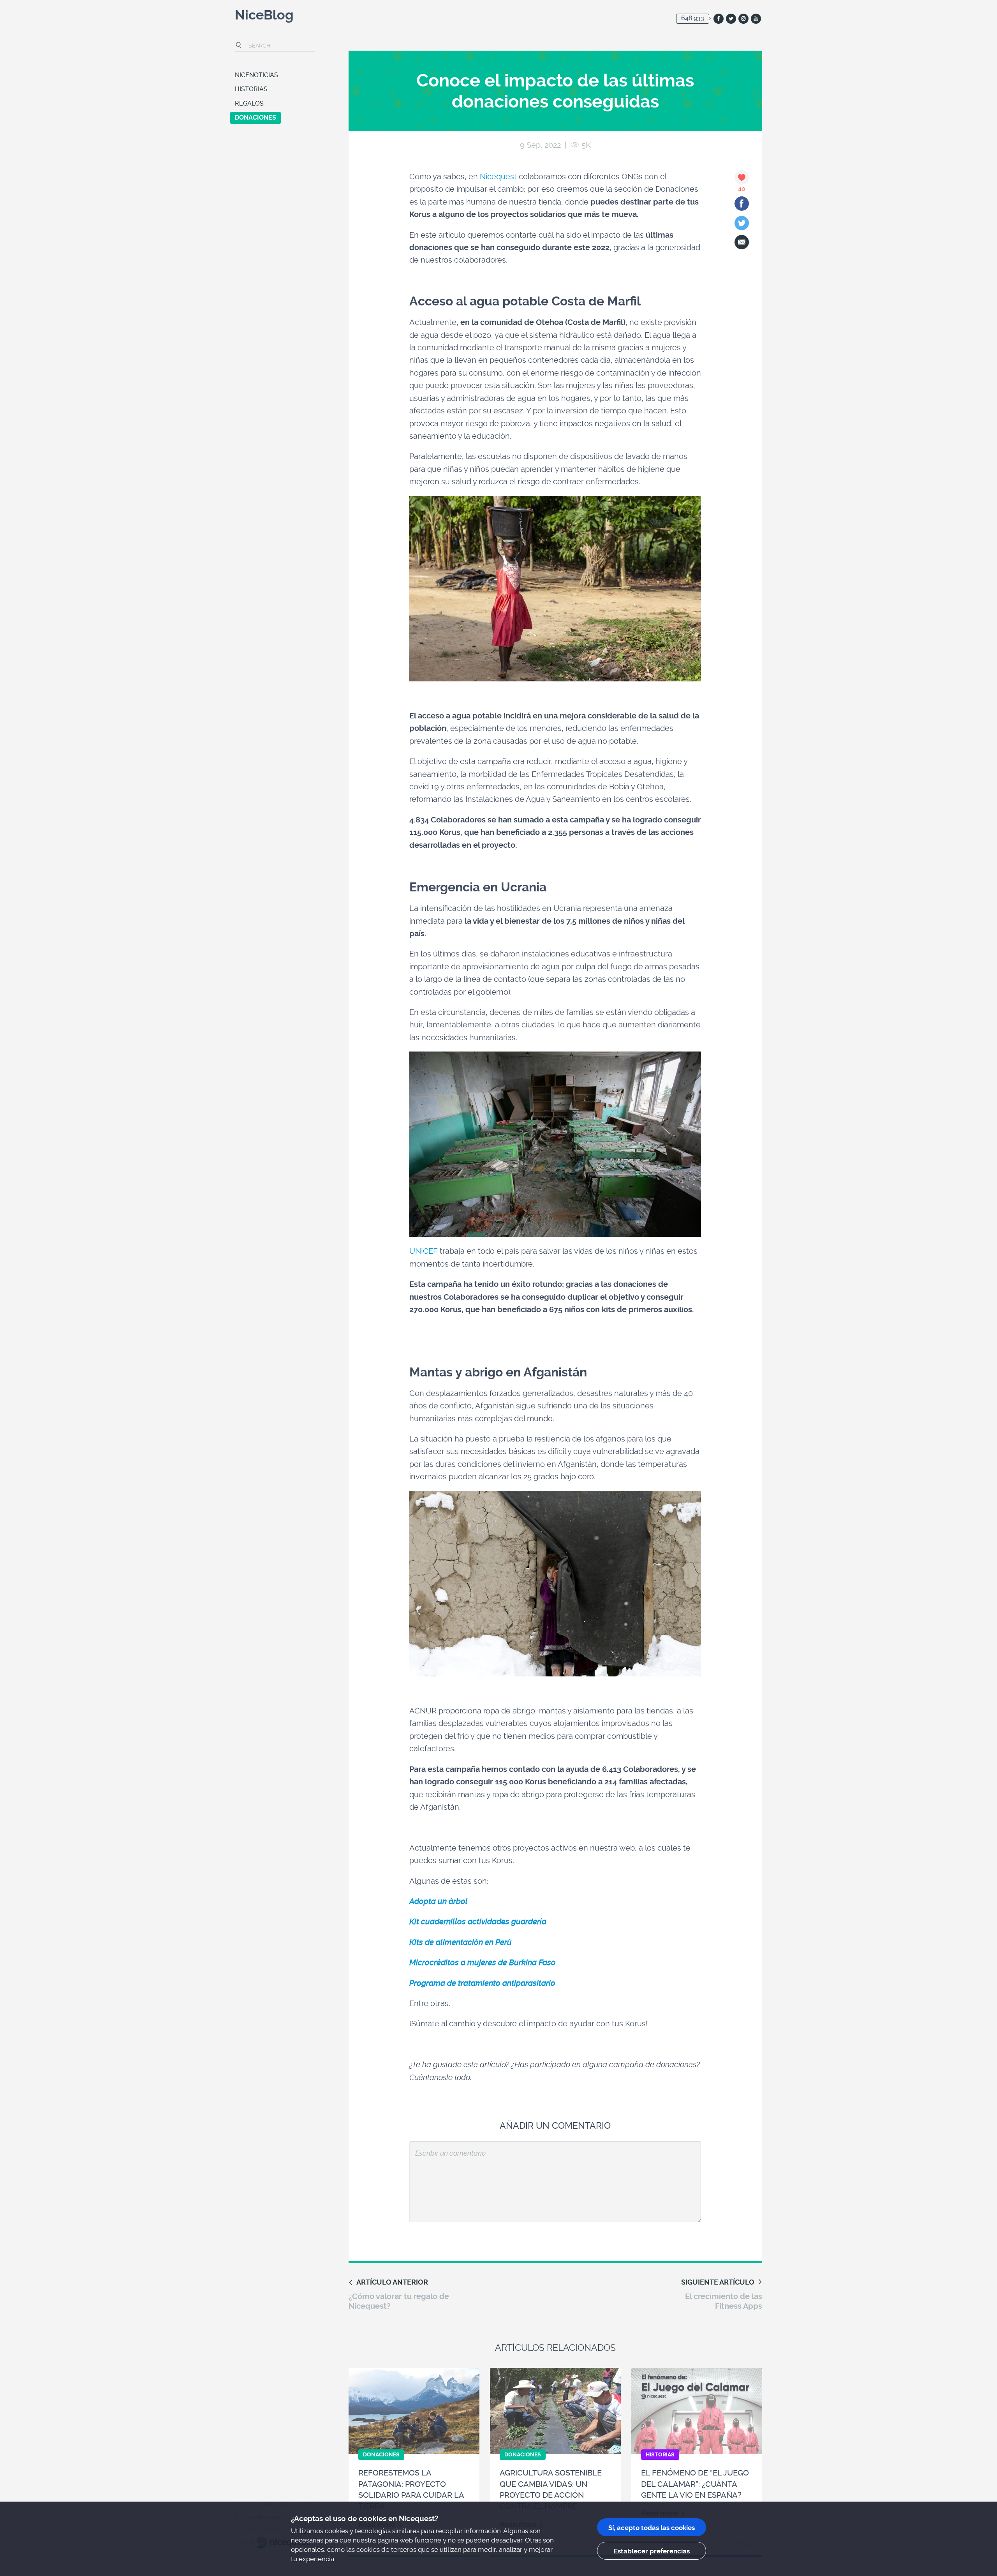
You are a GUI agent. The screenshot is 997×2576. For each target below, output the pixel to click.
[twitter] (731, 19)
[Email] (742, 242)
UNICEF (424, 1251)
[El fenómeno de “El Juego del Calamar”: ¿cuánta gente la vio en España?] (697, 2411)
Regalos (249, 103)
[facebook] (719, 19)
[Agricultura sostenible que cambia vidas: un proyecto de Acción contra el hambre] (555, 2411)
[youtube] (756, 19)
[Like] (742, 177)
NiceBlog (264, 16)
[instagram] (743, 19)
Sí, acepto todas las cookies (652, 2528)
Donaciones (255, 117)
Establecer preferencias (652, 2551)
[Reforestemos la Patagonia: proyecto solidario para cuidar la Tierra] (414, 2411)
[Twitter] (742, 223)
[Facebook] (742, 204)
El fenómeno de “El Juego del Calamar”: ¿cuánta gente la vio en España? (695, 2484)
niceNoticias (256, 75)
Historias (251, 89)
